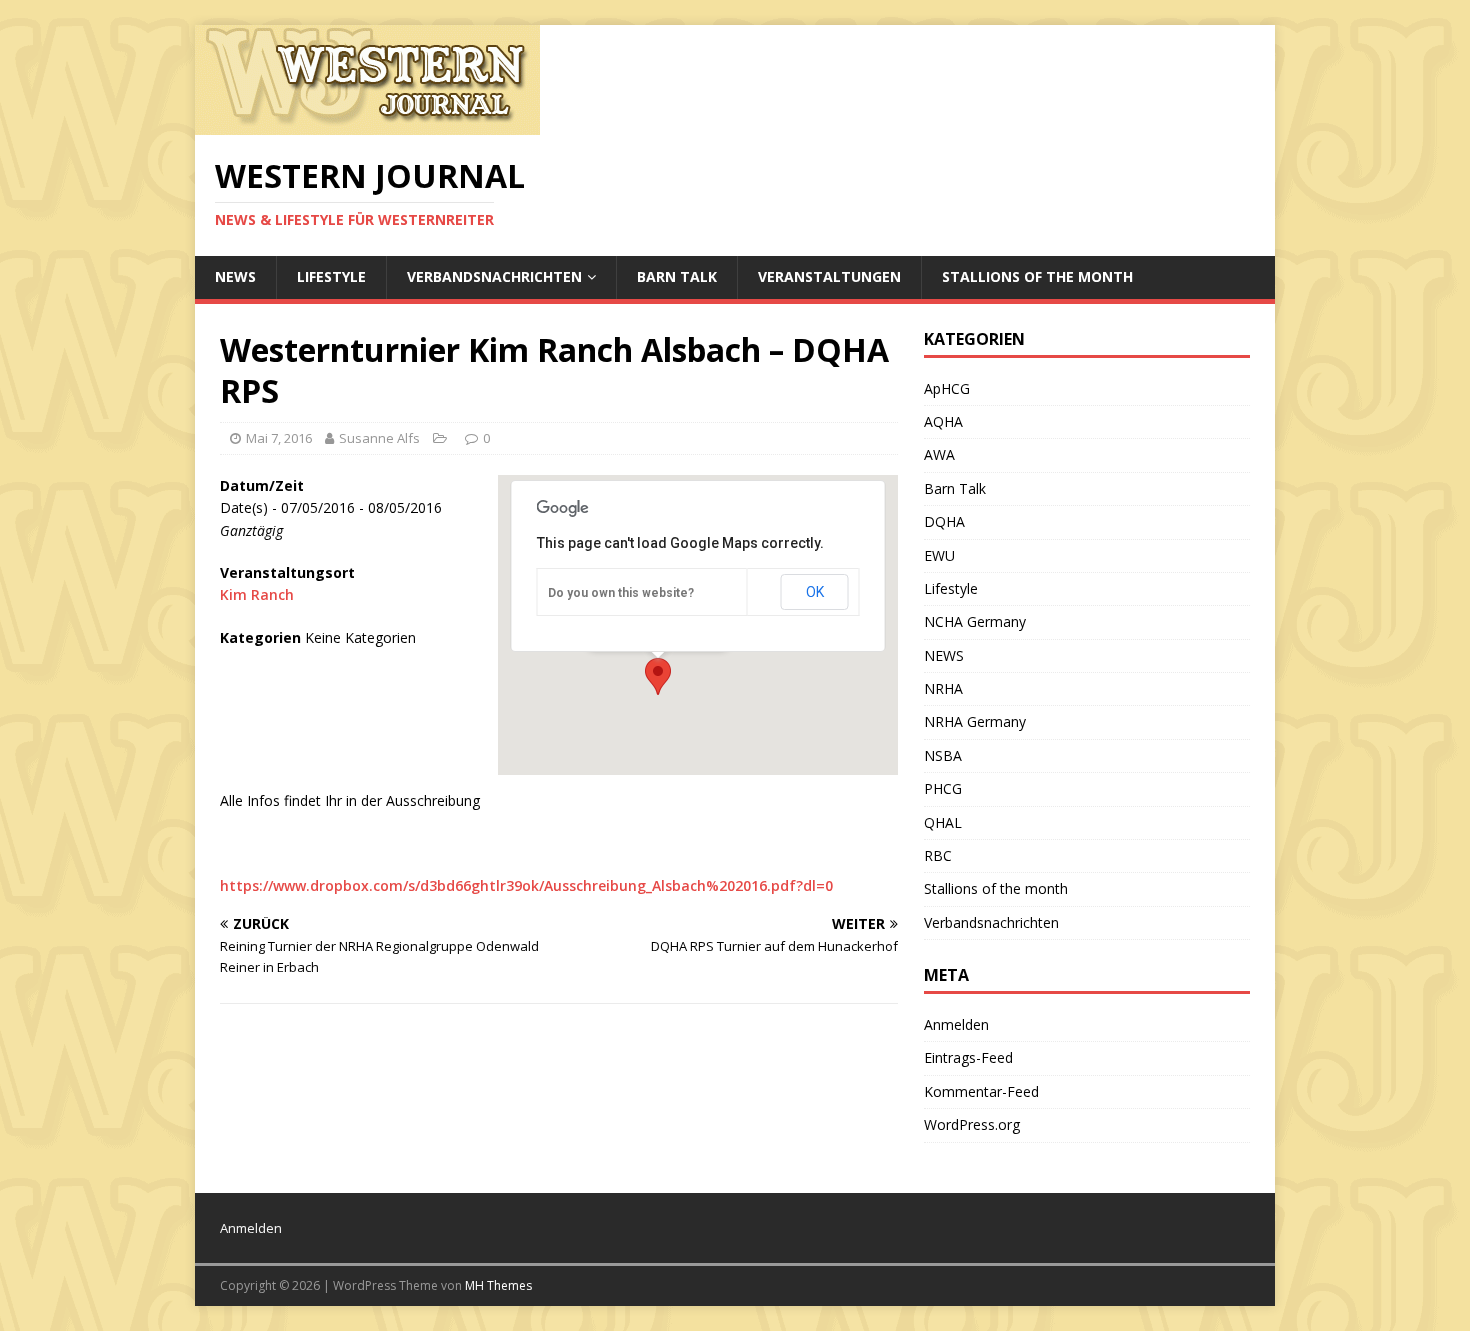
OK (815, 592)
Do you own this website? (621, 593)
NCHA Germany (975, 621)
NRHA (943, 688)
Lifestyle (331, 276)
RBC (938, 855)
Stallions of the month (1037, 276)
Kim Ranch (257, 594)
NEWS (235, 276)
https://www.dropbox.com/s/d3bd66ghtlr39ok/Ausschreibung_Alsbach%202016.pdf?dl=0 (526, 885)
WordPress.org (972, 1124)
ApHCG (947, 388)
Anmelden (956, 1024)
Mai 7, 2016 (279, 438)
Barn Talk (677, 276)
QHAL (943, 822)
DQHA (944, 521)
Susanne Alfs (379, 438)
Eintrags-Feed (968, 1057)
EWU (939, 555)
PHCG (943, 788)
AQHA (943, 421)
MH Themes (498, 1285)
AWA (939, 454)
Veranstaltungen (829, 276)
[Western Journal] (367, 123)
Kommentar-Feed (981, 1091)
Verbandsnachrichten (494, 276)
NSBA (943, 755)
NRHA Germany (975, 721)
